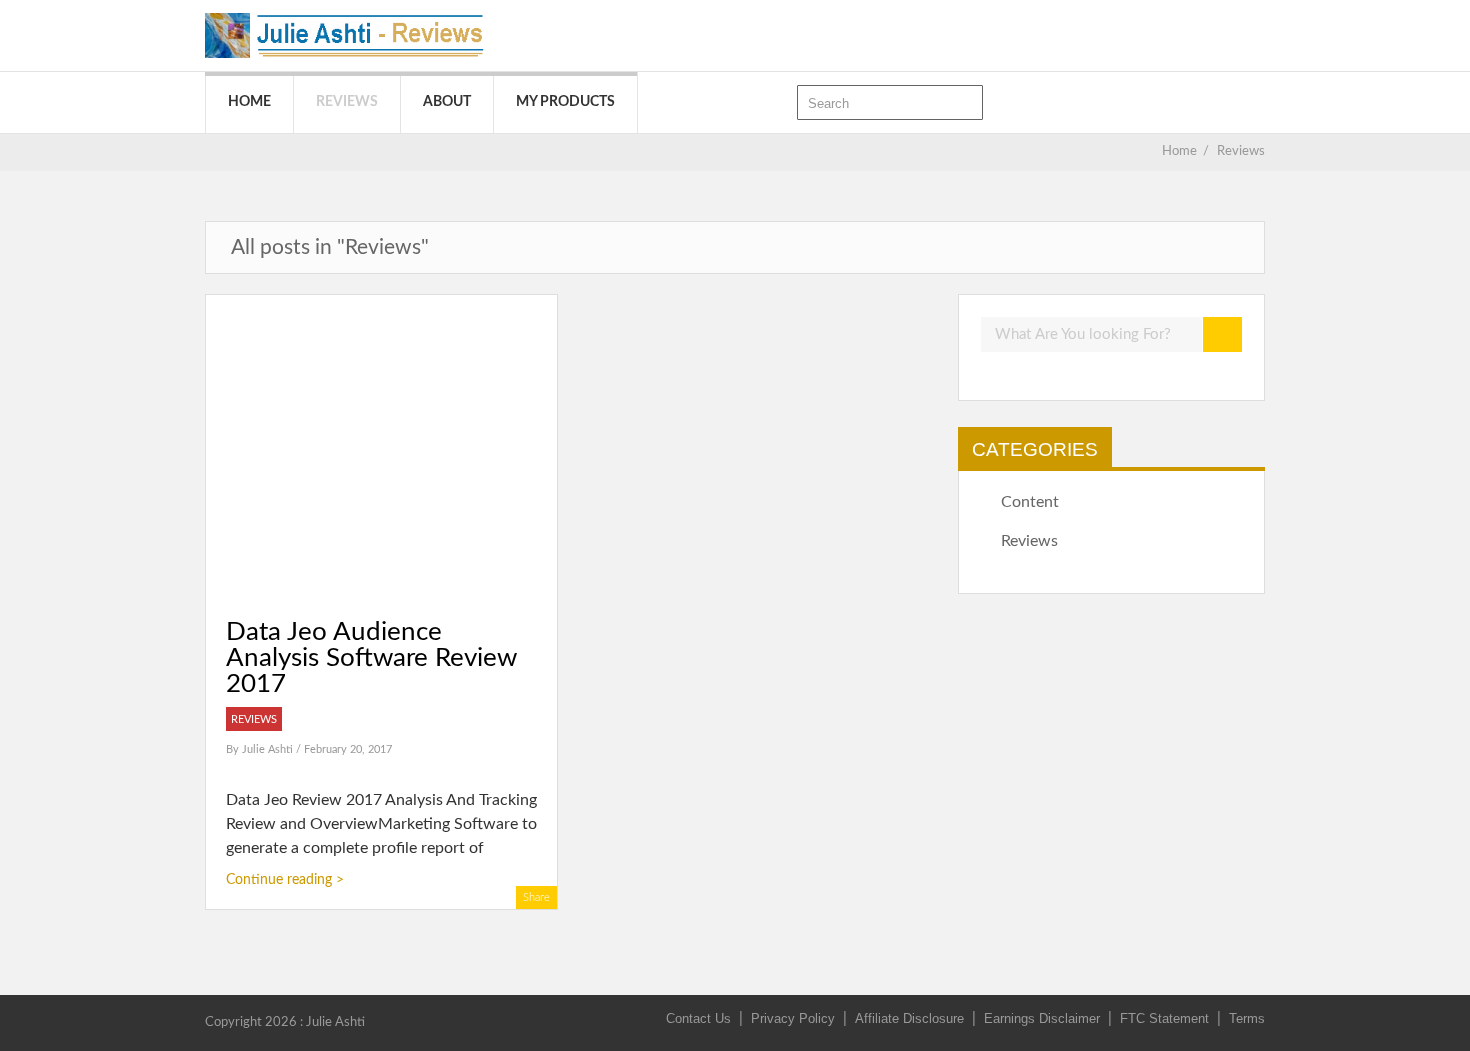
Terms (1247, 1018)
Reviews (347, 102)
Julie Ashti (269, 749)
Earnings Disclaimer (1042, 1018)
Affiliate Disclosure (909, 1018)
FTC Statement (1164, 1018)
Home (249, 102)
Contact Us (698, 1018)
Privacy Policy (793, 1018)
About (447, 102)
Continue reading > (285, 880)
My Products (565, 102)
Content (1030, 502)
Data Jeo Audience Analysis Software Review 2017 (371, 657)
